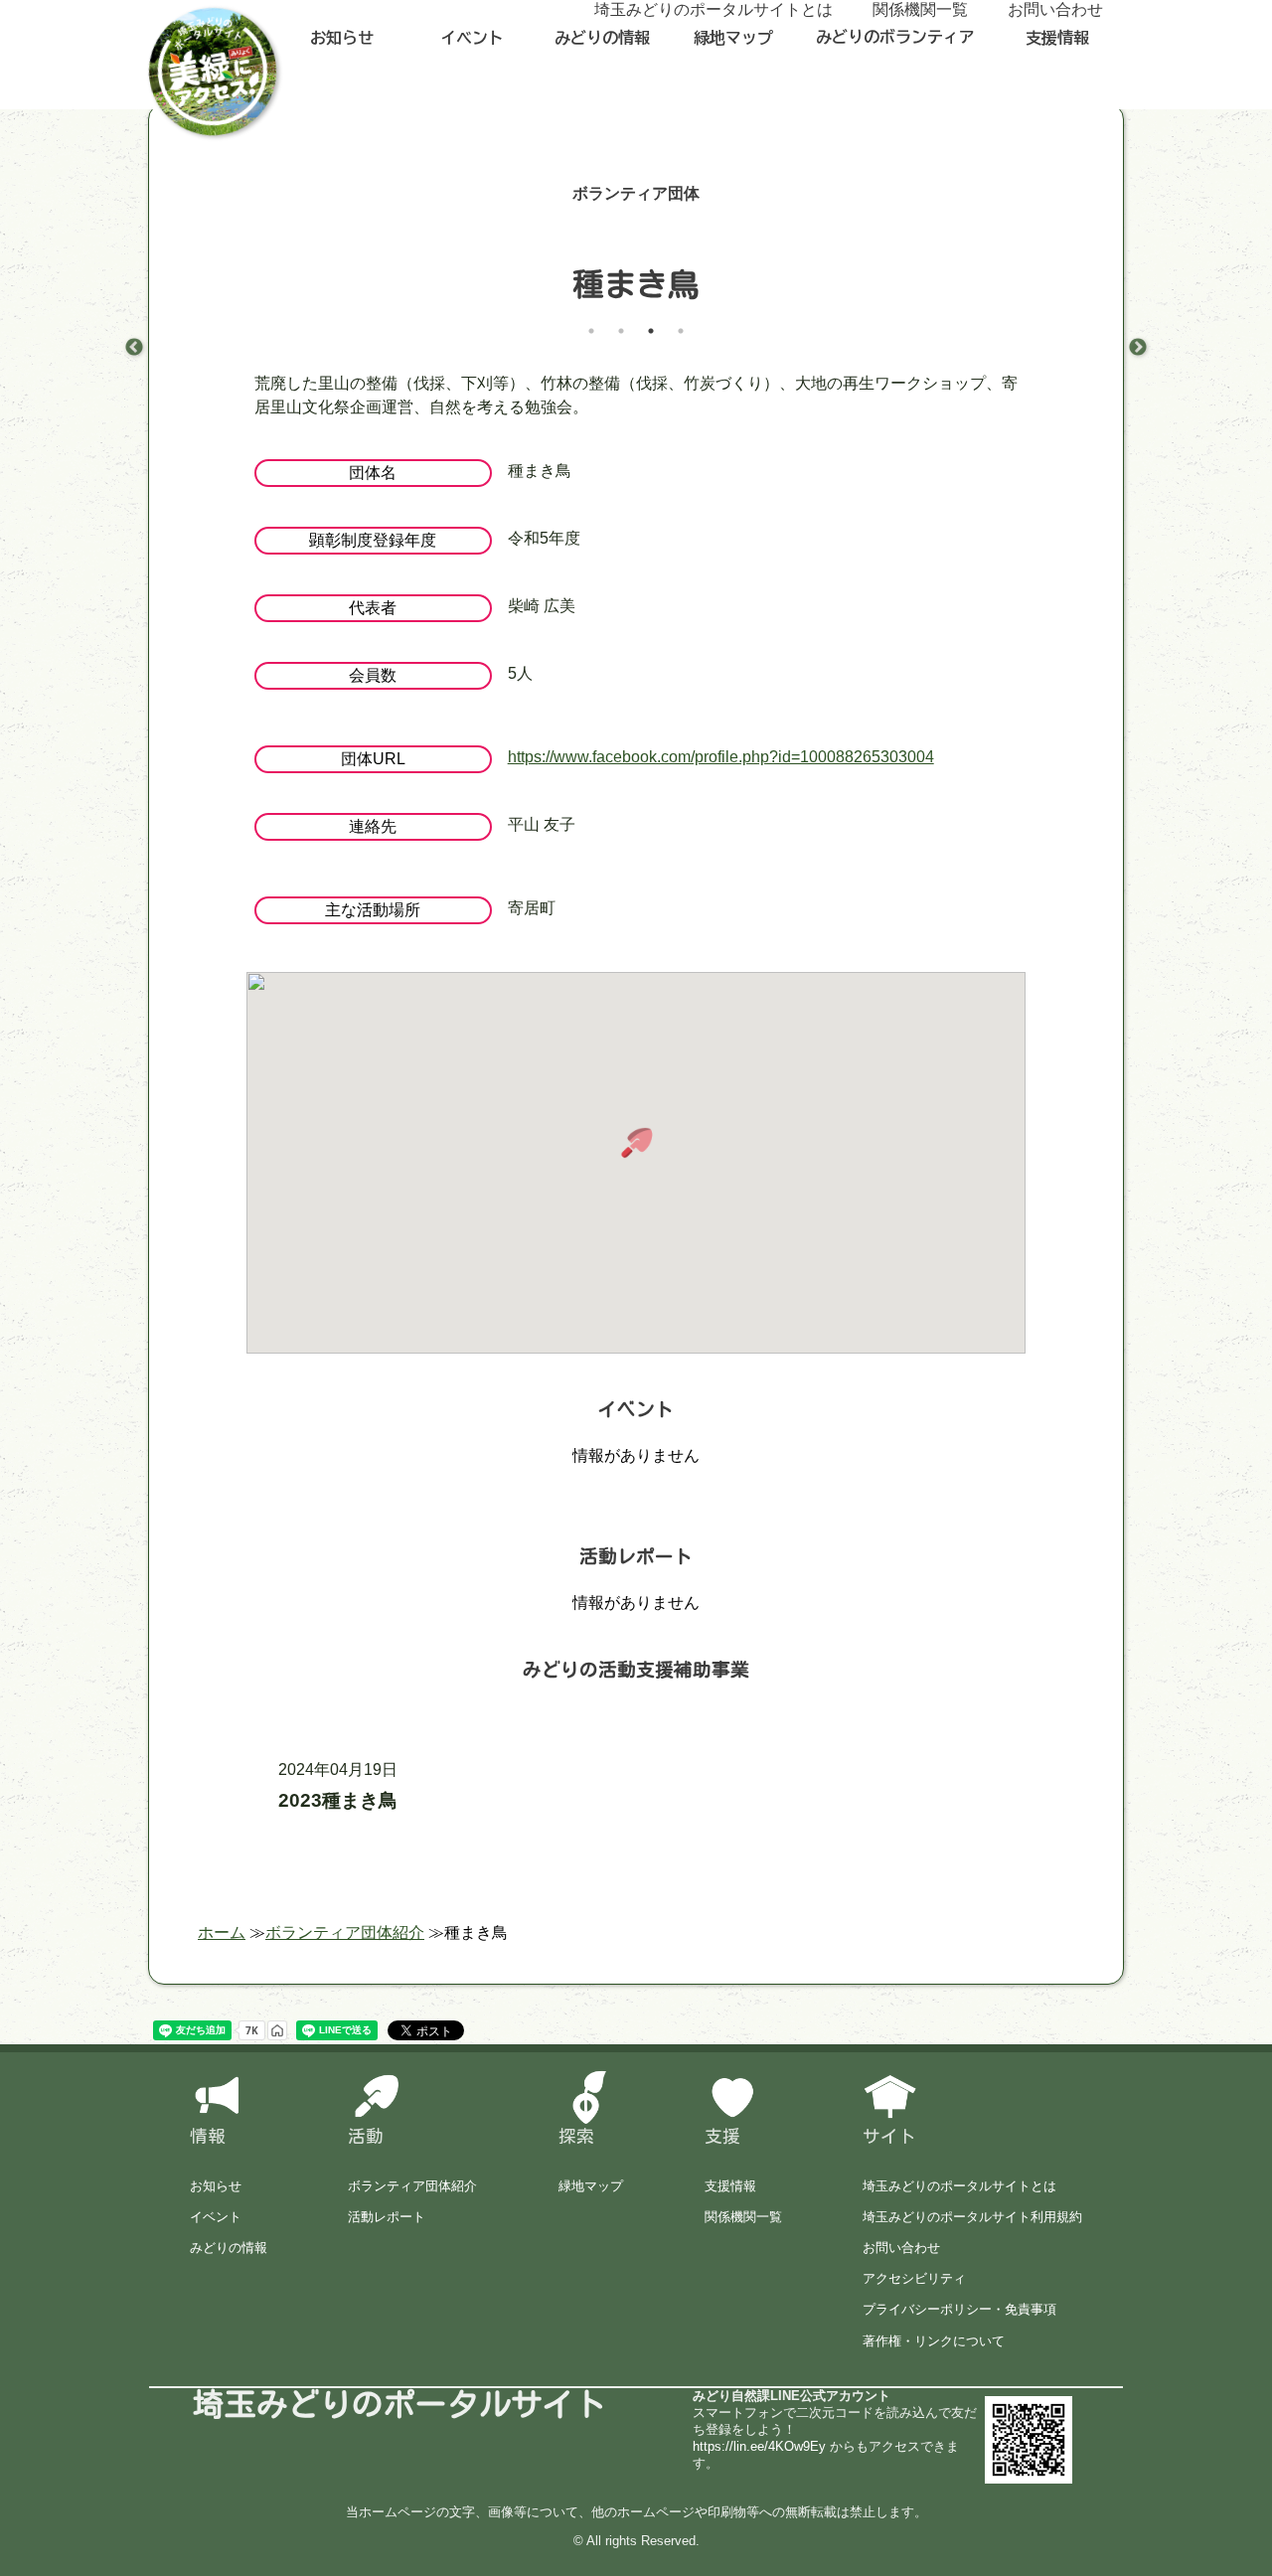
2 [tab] (621, 331)
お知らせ (342, 38)
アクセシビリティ (914, 2278)
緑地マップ (733, 38)
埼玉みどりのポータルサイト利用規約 (972, 2217)
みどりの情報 (602, 38)
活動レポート (387, 2217)
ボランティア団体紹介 (412, 2186)
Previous (134, 348)
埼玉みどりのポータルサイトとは (959, 2186)
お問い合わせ (901, 2248)
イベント (472, 38)
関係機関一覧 (743, 2217)
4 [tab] (681, 331)
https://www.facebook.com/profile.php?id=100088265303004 (721, 757)
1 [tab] (591, 331)
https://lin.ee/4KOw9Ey (759, 2446)
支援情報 (1057, 38)
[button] (636, 1143)
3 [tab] (651, 331)
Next (1138, 348)
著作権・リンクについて (934, 2341)
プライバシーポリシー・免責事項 (959, 2309)
